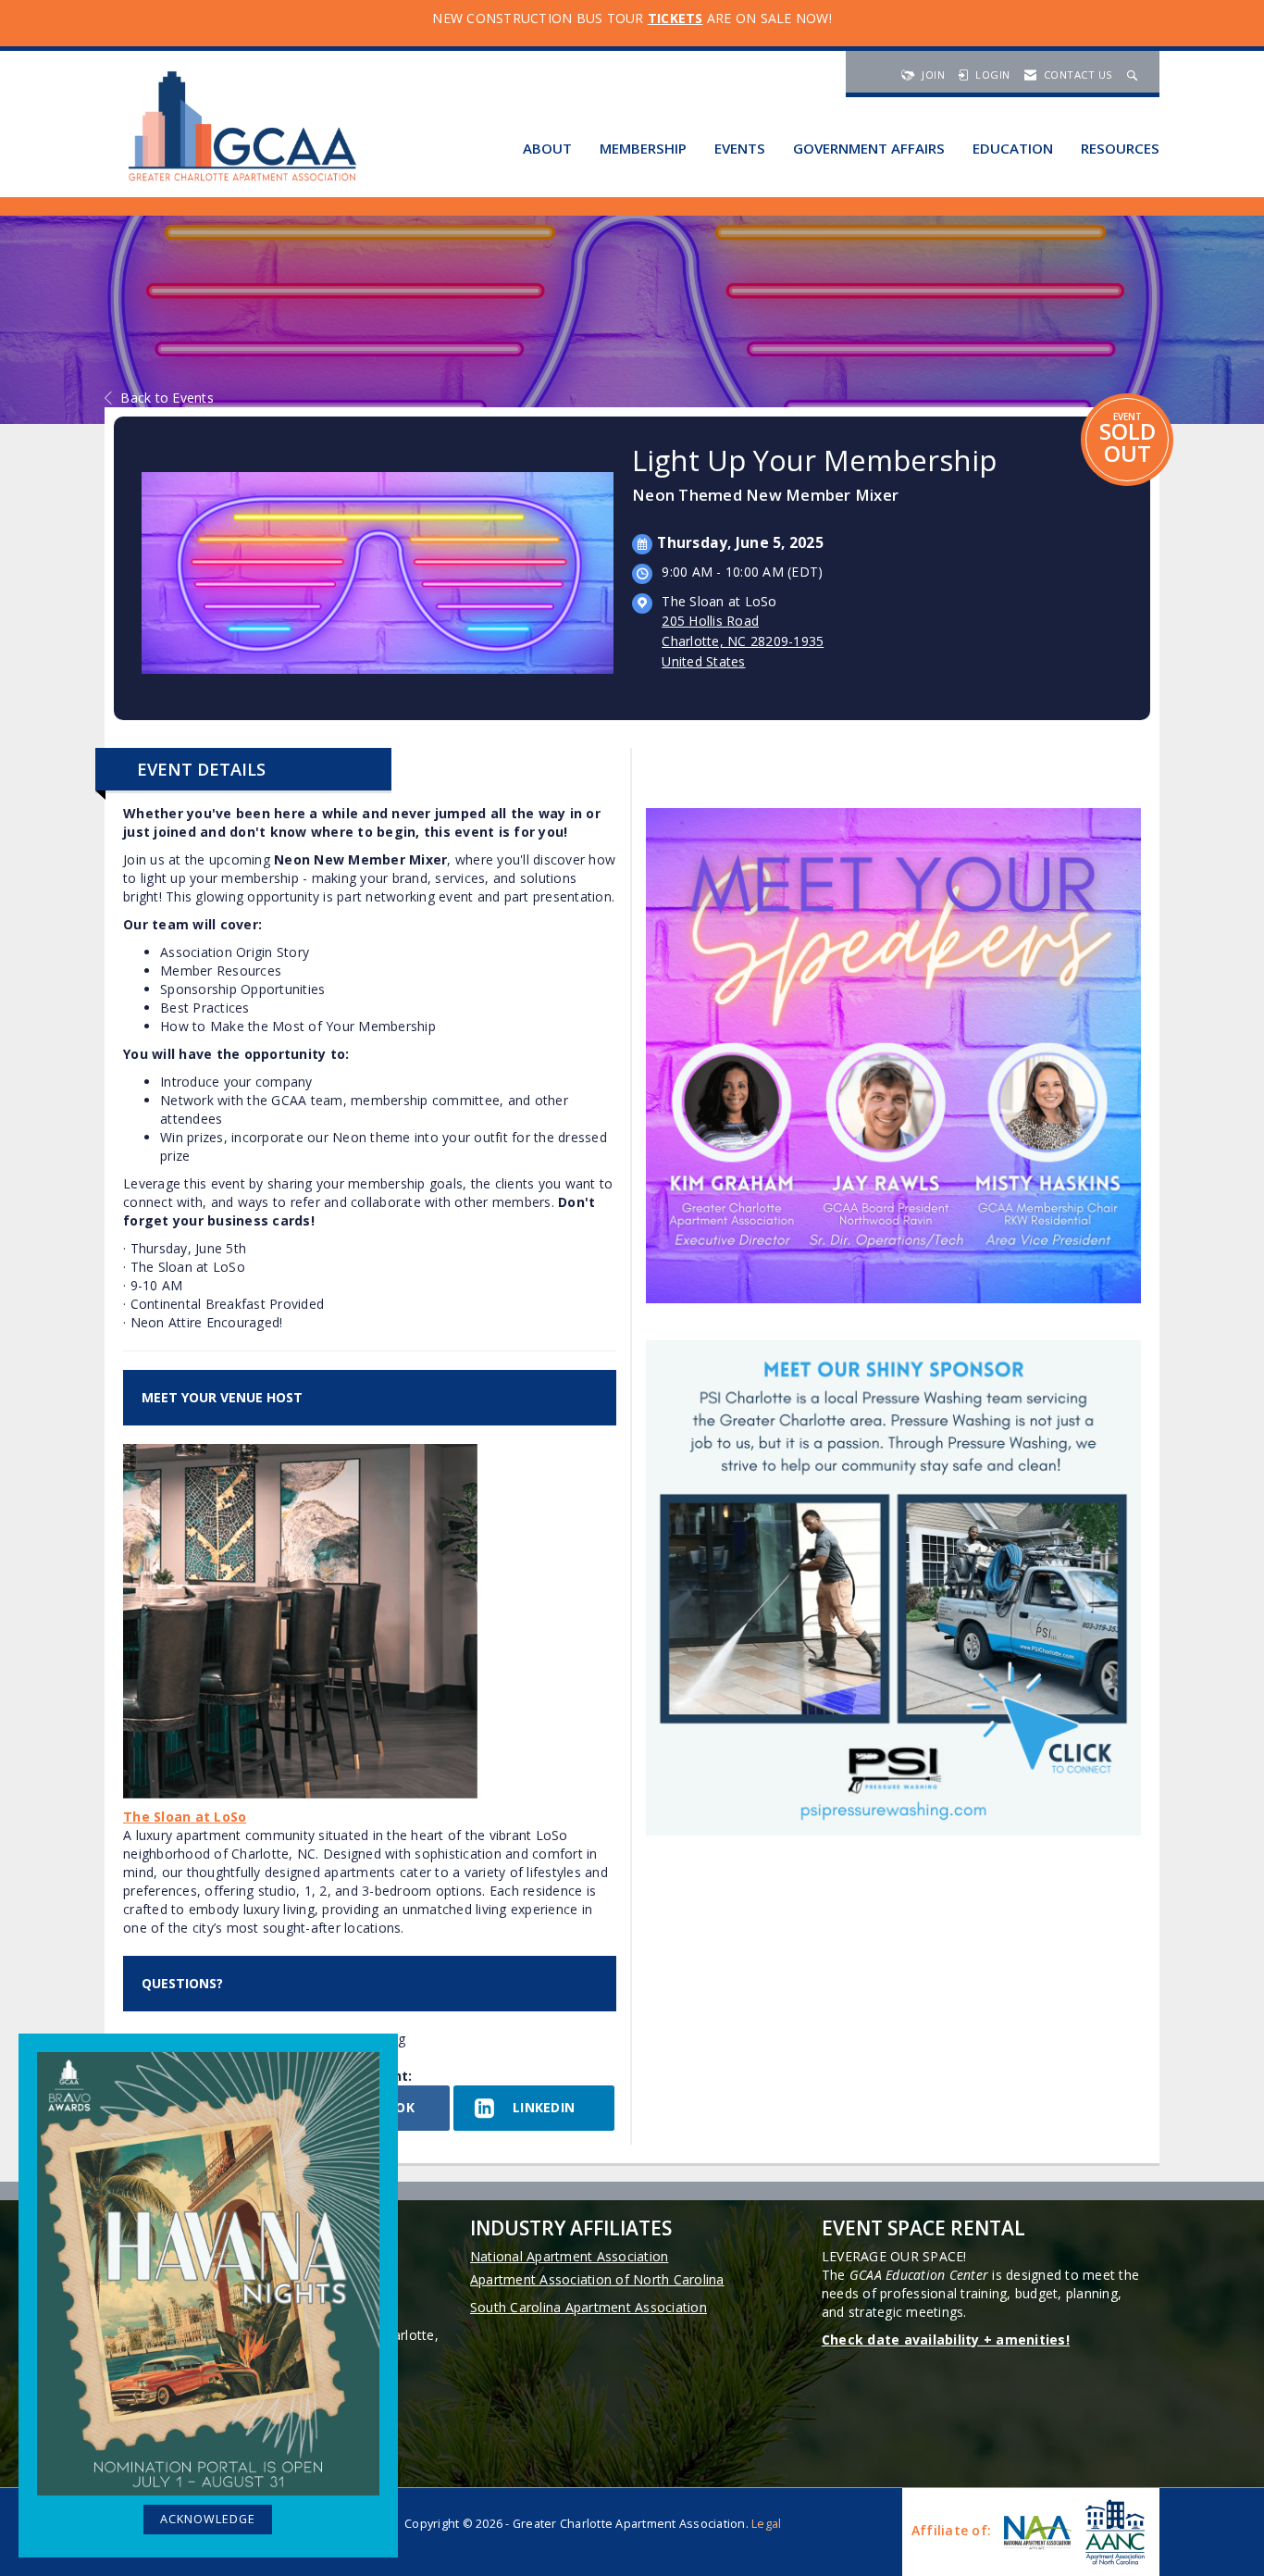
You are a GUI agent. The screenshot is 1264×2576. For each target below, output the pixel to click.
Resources (1120, 148)
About (547, 148)
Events (740, 148)
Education (1013, 148)
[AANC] (1113, 2532)
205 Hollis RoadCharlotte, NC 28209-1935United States (743, 641)
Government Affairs (869, 148)
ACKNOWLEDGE (208, 2519)
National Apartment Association (570, 2256)
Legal (766, 2524)
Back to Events (167, 398)
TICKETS (675, 18)
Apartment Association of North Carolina (597, 2279)
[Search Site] (1134, 75)
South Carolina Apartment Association (589, 2307)
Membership (643, 148)
